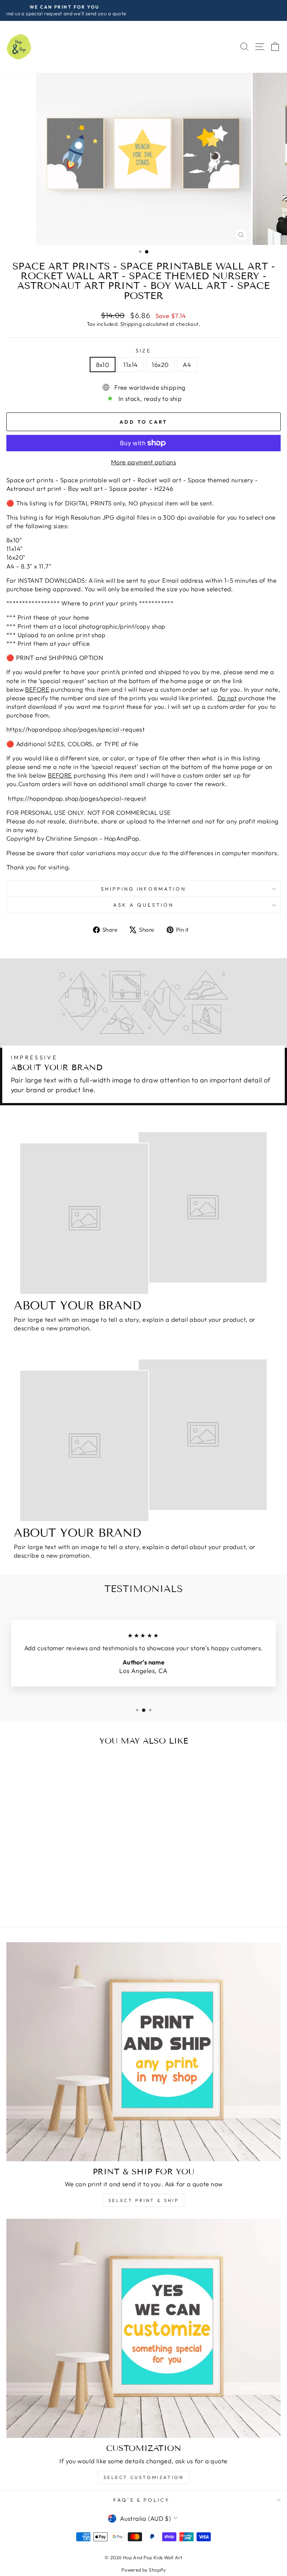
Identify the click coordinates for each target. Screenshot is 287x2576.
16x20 (160, 365)
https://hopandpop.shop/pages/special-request (75, 729)
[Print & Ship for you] (143, 2052)
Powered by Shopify (143, 2570)
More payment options (143, 462)
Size (143, 351)
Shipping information (144, 889)
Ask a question (143, 905)
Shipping (131, 324)
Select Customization (144, 2477)
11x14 (130, 365)
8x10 (103, 365)
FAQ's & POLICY (142, 2500)
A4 (187, 365)
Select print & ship (143, 2200)
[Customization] (143, 2328)
